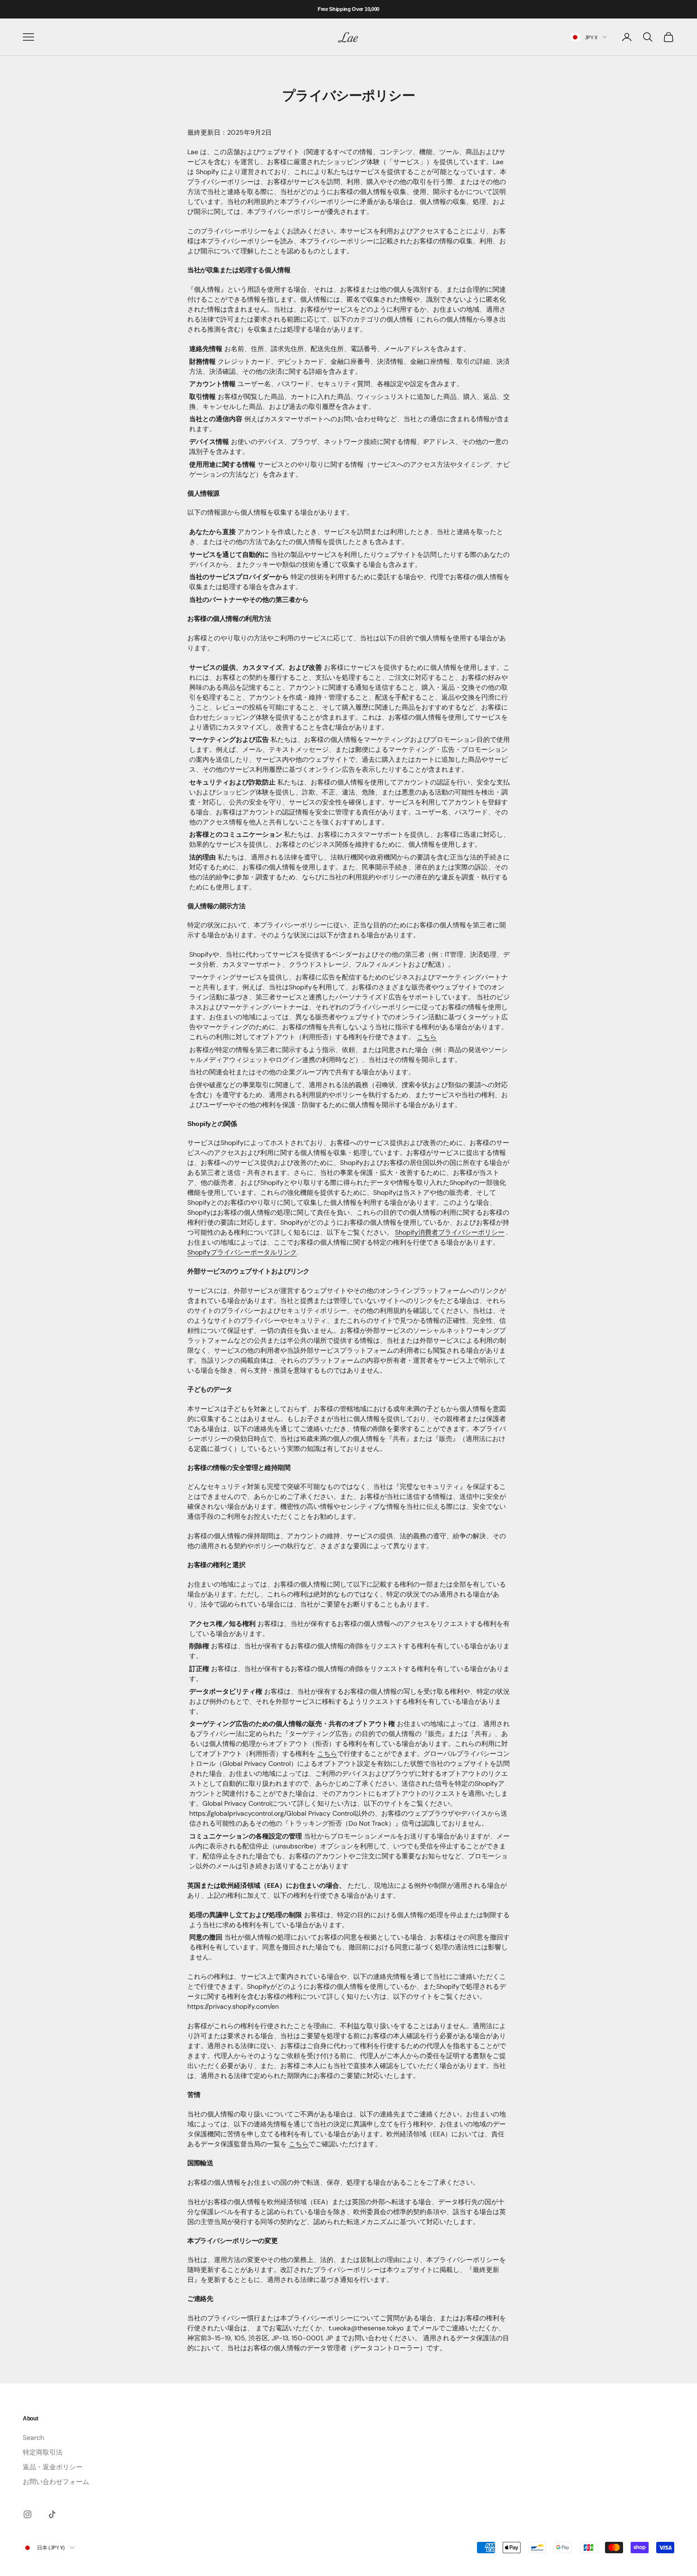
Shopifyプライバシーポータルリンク (242, 1252)
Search (33, 2438)
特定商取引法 (43, 2452)
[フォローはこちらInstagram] (28, 2514)
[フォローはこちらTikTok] (52, 2514)
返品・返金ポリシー (53, 2467)
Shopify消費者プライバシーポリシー (450, 1232)
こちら (427, 1037)
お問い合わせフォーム (56, 2482)
